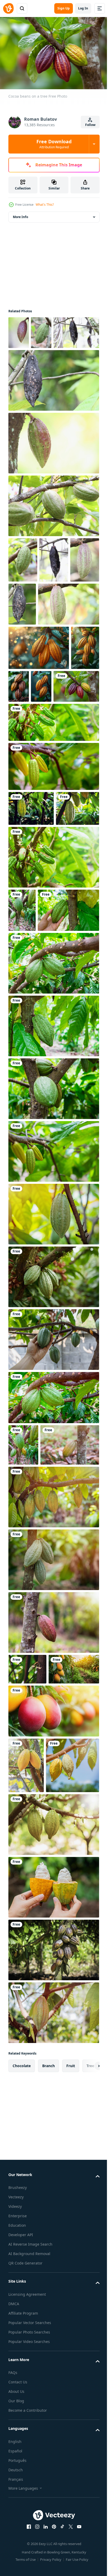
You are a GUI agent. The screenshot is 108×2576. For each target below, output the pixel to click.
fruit (71, 2392)
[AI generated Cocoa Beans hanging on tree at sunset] (39, 723)
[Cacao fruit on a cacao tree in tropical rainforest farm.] (53, 1412)
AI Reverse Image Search (30, 2570)
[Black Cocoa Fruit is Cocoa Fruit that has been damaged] (53, 411)
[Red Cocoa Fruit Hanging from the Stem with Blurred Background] (19, 330)
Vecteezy (16, 2523)
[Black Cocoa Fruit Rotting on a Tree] (31, 363)
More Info (20, 214)
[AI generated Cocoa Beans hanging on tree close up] (22, 768)
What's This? (45, 205)
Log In (83, 8)
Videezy (15, 2532)
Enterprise (18, 2542)
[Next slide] (87, 2392)
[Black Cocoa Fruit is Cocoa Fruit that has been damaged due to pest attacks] (53, 634)
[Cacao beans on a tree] (53, 1475)
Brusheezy (18, 2513)
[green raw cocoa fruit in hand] (53, 1538)
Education (17, 2551)
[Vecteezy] (8, 8)
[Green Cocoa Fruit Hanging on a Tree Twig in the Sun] (41, 330)
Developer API (21, 2561)
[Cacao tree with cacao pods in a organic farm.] (26, 2036)
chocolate (22, 2392)
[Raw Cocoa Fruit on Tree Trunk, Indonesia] (23, 635)
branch (48, 2392)
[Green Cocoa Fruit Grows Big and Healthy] (23, 590)
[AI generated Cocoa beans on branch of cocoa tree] (49, 762)
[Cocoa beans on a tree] (31, 806)
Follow (90, 125)
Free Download (54, 144)
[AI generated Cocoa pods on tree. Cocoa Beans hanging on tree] (71, 762)
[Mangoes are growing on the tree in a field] (34, 1939)
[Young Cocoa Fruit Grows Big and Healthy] (53, 536)
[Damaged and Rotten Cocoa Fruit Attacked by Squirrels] (54, 590)
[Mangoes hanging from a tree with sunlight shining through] (53, 1981)
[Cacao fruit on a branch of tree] (53, 1012)
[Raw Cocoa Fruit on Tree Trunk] (39, 680)
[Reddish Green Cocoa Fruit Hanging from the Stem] (53, 473)
